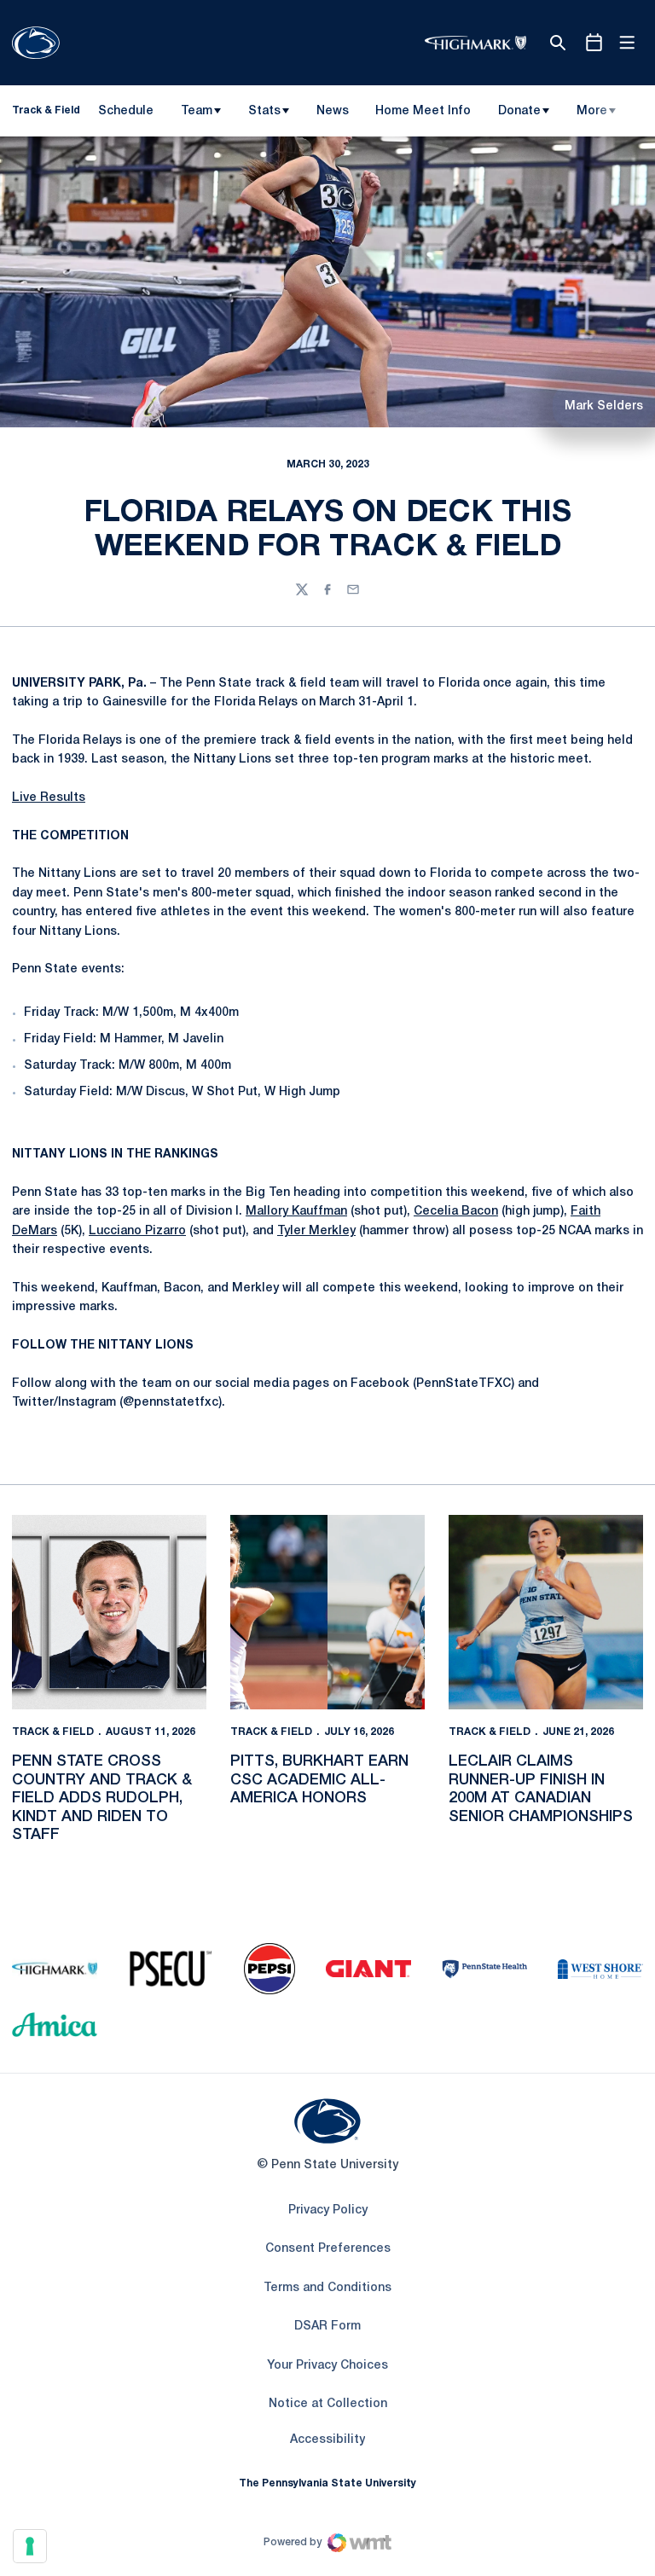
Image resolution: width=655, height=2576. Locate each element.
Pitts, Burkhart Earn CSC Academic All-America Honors (319, 1780)
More (592, 111)
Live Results (49, 798)
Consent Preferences (328, 2249)
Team (197, 111)
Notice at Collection (328, 2404)
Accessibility (327, 2440)
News (333, 111)
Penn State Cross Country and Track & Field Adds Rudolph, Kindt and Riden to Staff (102, 1798)
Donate (519, 111)
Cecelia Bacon (456, 1212)
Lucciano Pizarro (137, 1231)
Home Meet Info (423, 114)
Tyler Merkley (316, 1231)
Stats (264, 111)
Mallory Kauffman (296, 1212)
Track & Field (53, 1732)
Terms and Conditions (327, 2288)
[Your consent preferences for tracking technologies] (30, 2546)
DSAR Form (327, 2327)
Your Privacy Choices (327, 2366)
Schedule (126, 111)
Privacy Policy (328, 2210)
